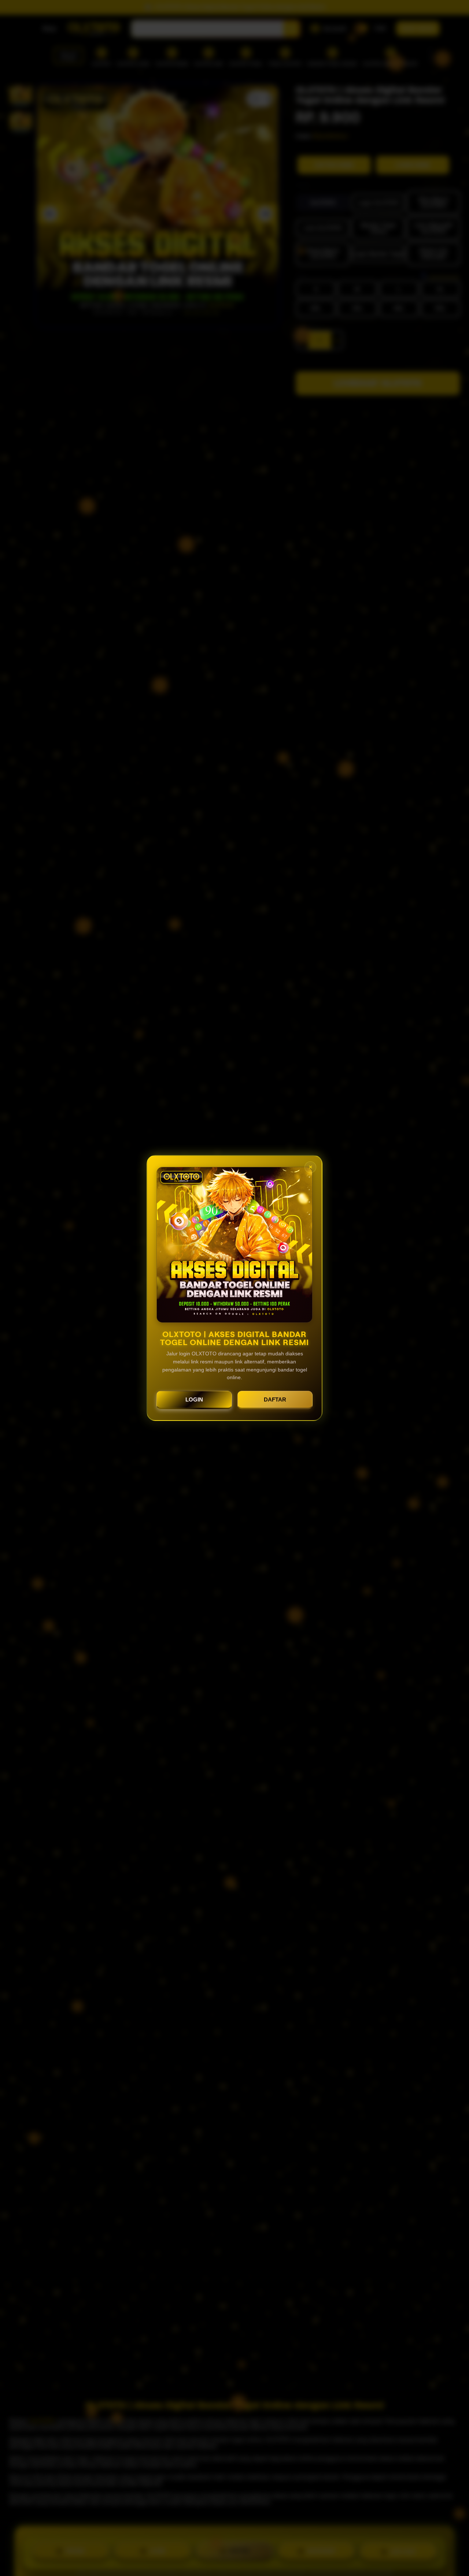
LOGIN (194, 1399)
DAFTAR (275, 1399)
